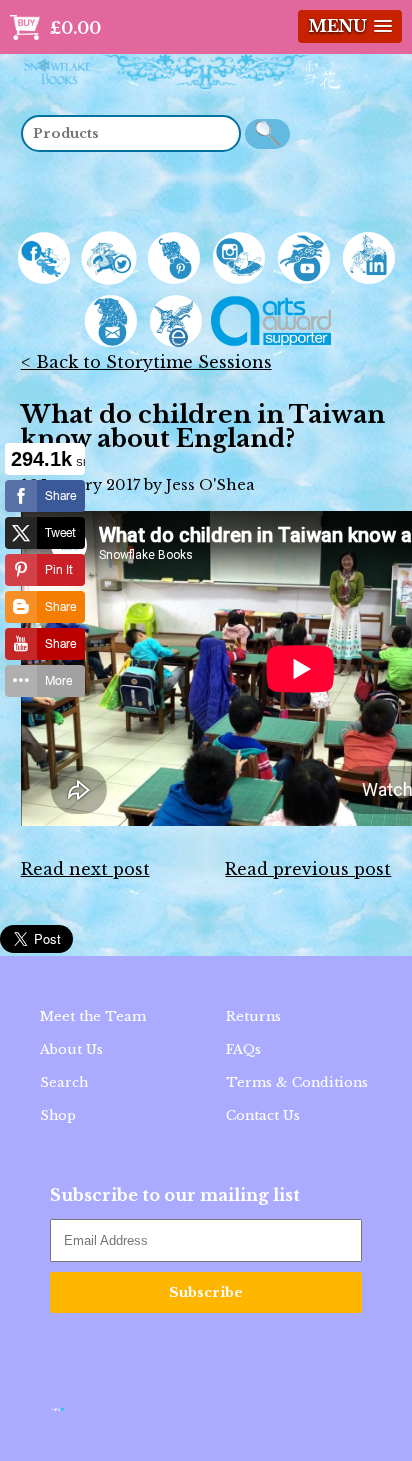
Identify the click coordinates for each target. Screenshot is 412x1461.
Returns (253, 1016)
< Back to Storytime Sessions (146, 362)
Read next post (85, 869)
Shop (58, 1115)
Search (64, 1082)
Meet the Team (93, 1016)
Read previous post (308, 869)
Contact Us (263, 1115)
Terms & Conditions (297, 1082)
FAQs (243, 1049)
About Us (71, 1049)
